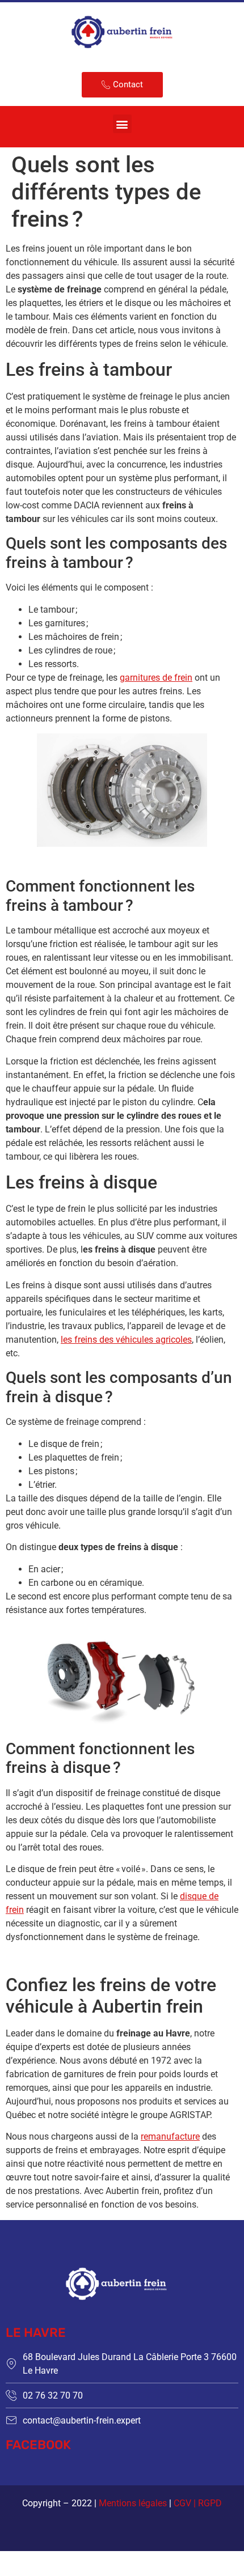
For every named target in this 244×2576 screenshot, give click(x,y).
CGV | (186, 2503)
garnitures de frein (156, 678)
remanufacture (170, 2136)
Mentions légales (133, 2503)
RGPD (210, 2503)
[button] (122, 124)
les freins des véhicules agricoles (126, 1340)
